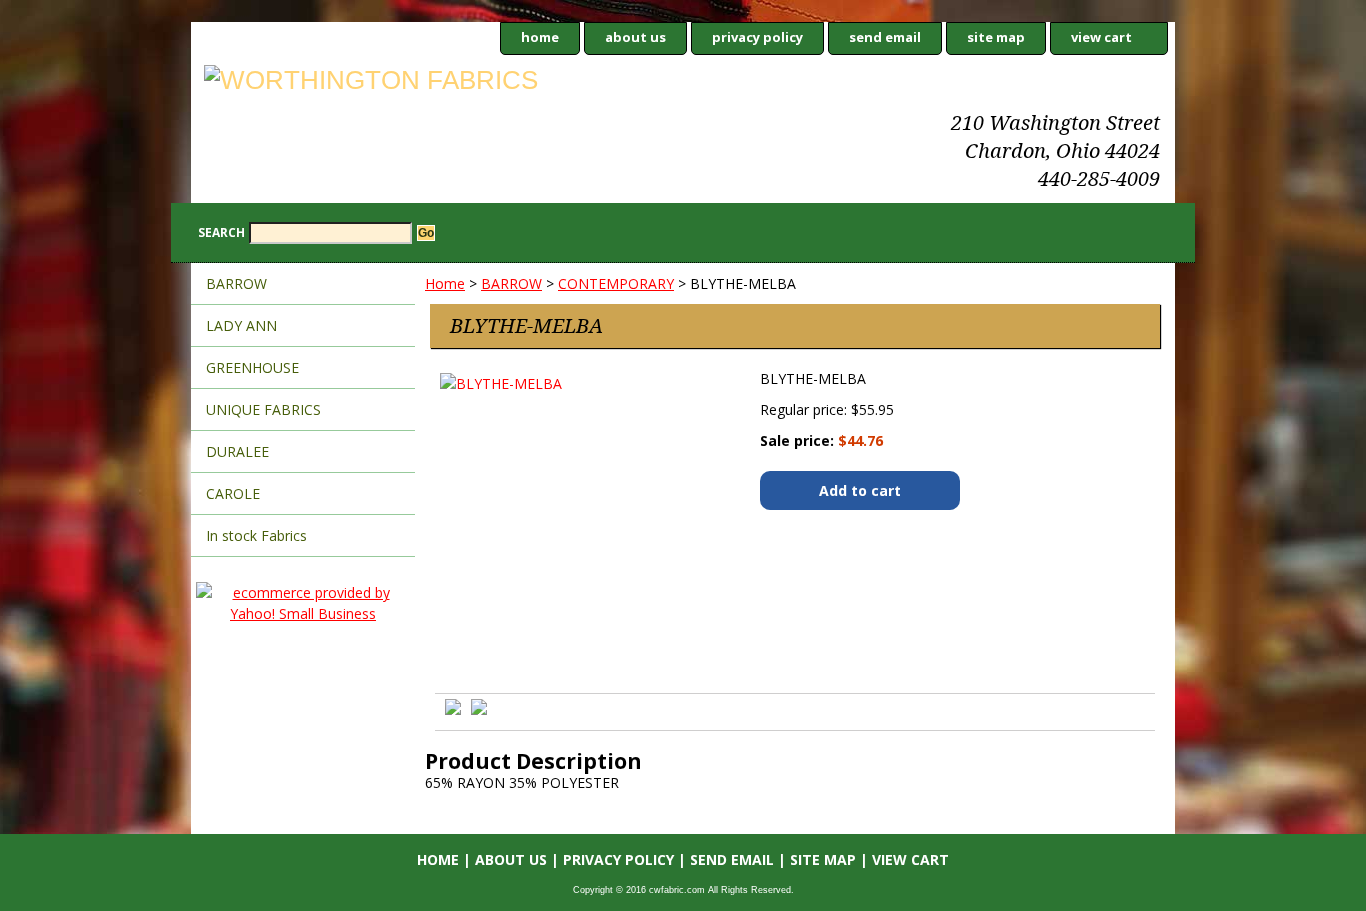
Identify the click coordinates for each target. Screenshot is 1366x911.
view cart (1101, 37)
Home (445, 283)
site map (996, 37)
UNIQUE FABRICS (263, 409)
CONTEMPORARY (616, 283)
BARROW (511, 283)
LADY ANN (241, 325)
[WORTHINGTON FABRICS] (441, 83)
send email (885, 37)
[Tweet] (453, 709)
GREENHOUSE (252, 367)
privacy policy (757, 37)
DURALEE (237, 451)
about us (635, 37)
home (540, 37)
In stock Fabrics (256, 535)
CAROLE (233, 493)
